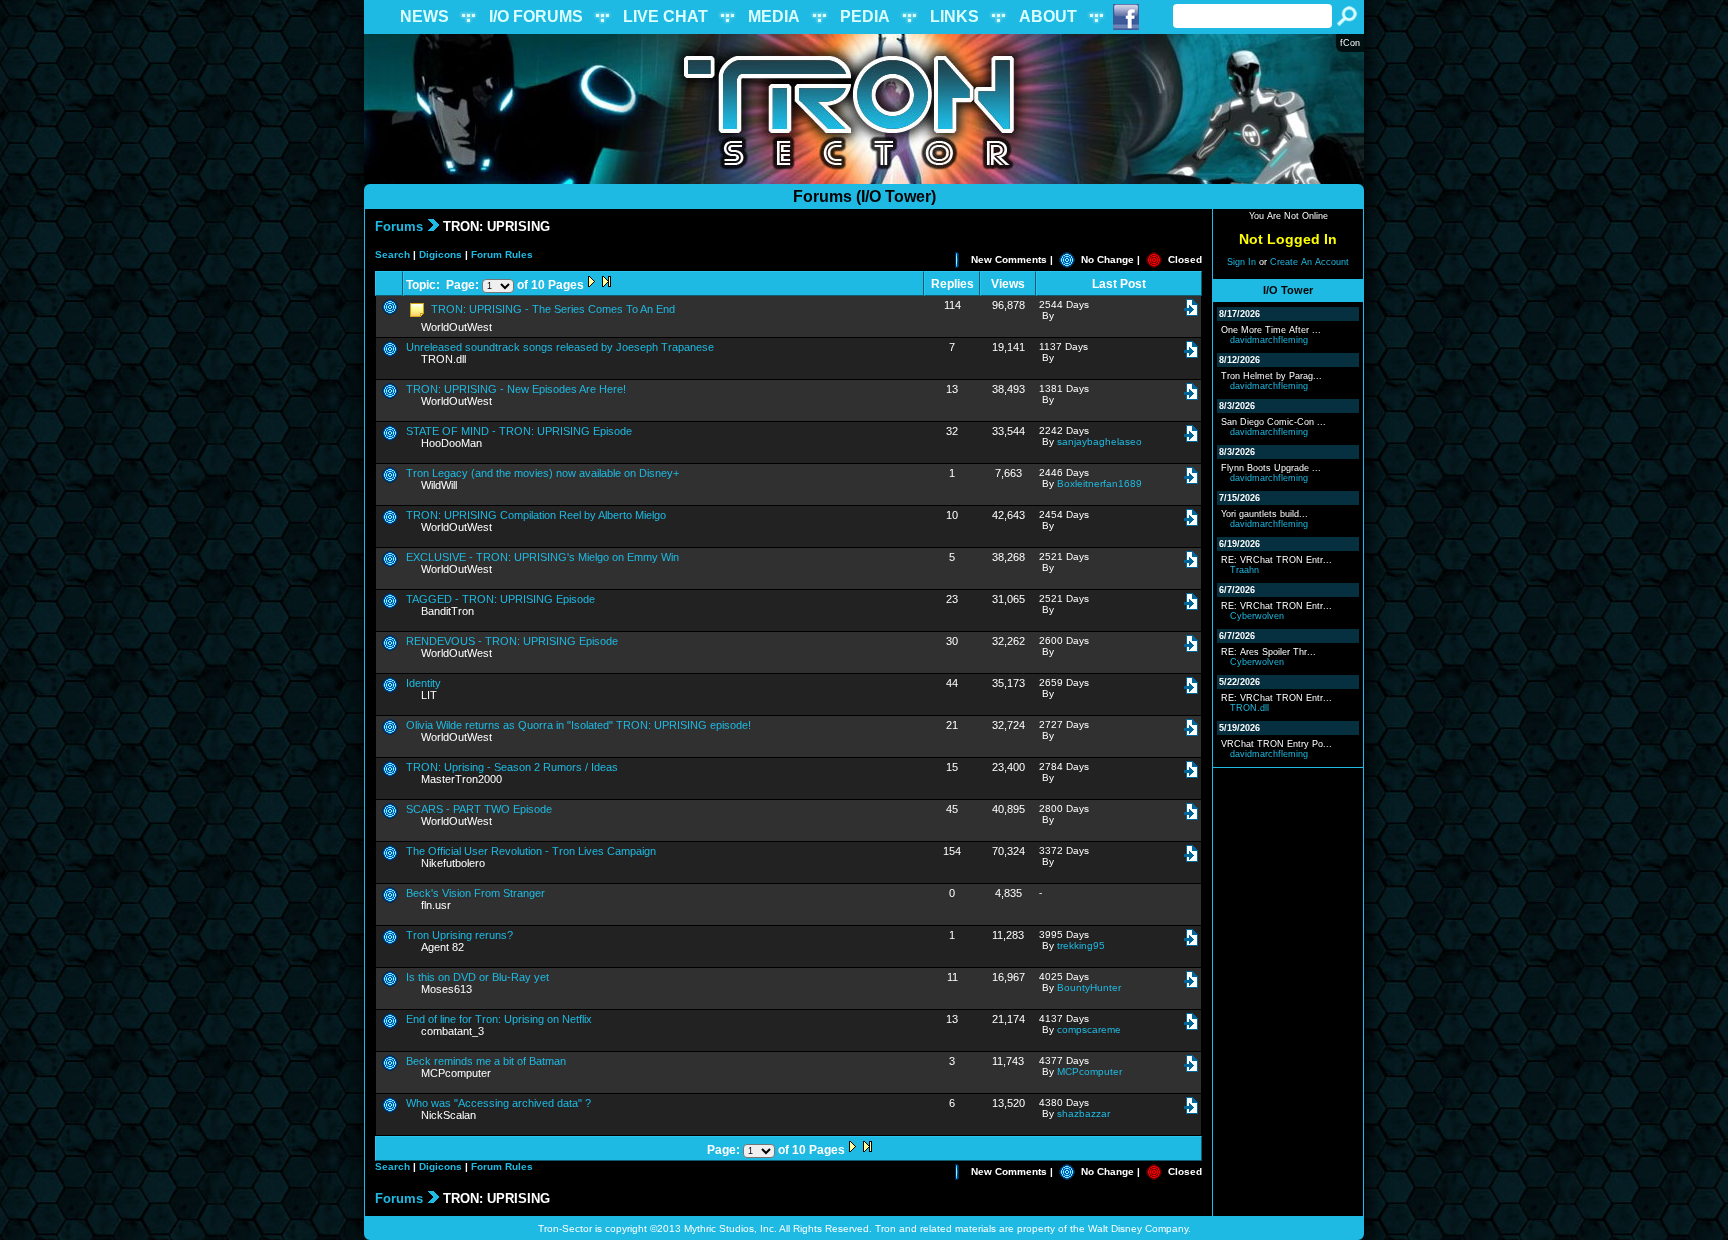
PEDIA (865, 16)
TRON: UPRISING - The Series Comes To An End (551, 309)
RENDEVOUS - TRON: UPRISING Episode (512, 641)
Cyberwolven (1257, 616)
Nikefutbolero (453, 863)
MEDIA (774, 16)
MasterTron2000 (461, 779)
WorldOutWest (456, 327)
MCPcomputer (456, 1073)
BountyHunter (1089, 987)
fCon (1350, 43)
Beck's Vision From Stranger (475, 893)
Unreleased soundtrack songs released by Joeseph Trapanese (560, 347)
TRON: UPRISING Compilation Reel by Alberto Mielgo (536, 515)
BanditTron (447, 611)
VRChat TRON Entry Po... (1276, 744)
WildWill (439, 485)
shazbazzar (1083, 1113)
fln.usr (436, 905)
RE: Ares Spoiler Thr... (1268, 652)
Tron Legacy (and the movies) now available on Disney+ (542, 473)
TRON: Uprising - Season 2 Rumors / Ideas (512, 767)
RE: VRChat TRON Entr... (1276, 560)
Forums (399, 226)
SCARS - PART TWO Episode (479, 809)
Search (392, 254)
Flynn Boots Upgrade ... (1271, 468)
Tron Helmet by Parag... (1271, 376)
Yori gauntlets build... (1264, 514)
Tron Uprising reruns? (459, 935)
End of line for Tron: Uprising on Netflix (499, 1019)
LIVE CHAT (665, 16)
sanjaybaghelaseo (1099, 441)
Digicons (440, 254)
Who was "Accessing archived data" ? (498, 1103)
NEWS (424, 16)
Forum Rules (502, 254)
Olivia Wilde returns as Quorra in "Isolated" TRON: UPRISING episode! (578, 725)
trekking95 (1081, 945)
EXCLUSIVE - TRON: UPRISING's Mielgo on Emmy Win (542, 557)
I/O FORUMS (536, 16)
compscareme (1089, 1029)
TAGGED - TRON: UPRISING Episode (500, 599)
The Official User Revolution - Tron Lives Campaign (531, 851)
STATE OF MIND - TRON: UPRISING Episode (519, 431)
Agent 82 (442, 947)
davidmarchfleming (1269, 340)
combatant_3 (452, 1031)
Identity (423, 683)
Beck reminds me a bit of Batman (486, 1061)
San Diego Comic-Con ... (1273, 422)
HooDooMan (451, 443)
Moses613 (446, 989)
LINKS (954, 16)
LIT (429, 695)
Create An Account (1309, 262)
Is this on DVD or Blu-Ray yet (477, 977)
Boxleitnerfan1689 (1099, 483)
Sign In (1241, 262)
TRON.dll (443, 359)
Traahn (1244, 570)
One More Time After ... (1271, 330)
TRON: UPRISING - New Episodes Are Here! (516, 389)
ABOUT (1048, 16)
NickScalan (448, 1115)
